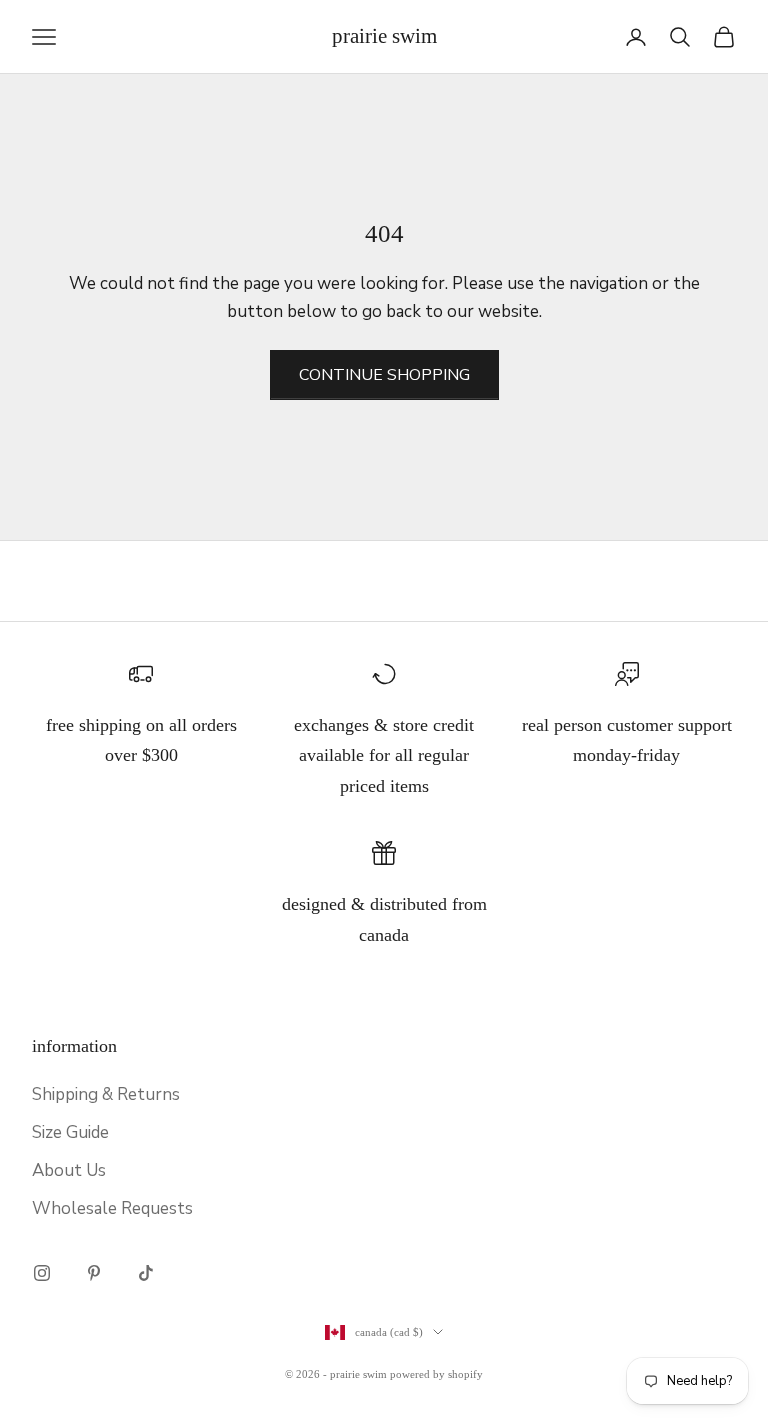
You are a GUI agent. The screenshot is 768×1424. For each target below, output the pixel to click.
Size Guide (70, 1132)
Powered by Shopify (436, 1374)
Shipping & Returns (106, 1094)
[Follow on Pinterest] (94, 1273)
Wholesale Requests (112, 1208)
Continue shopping (384, 375)
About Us (69, 1170)
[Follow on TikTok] (146, 1273)
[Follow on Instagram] (42, 1273)
